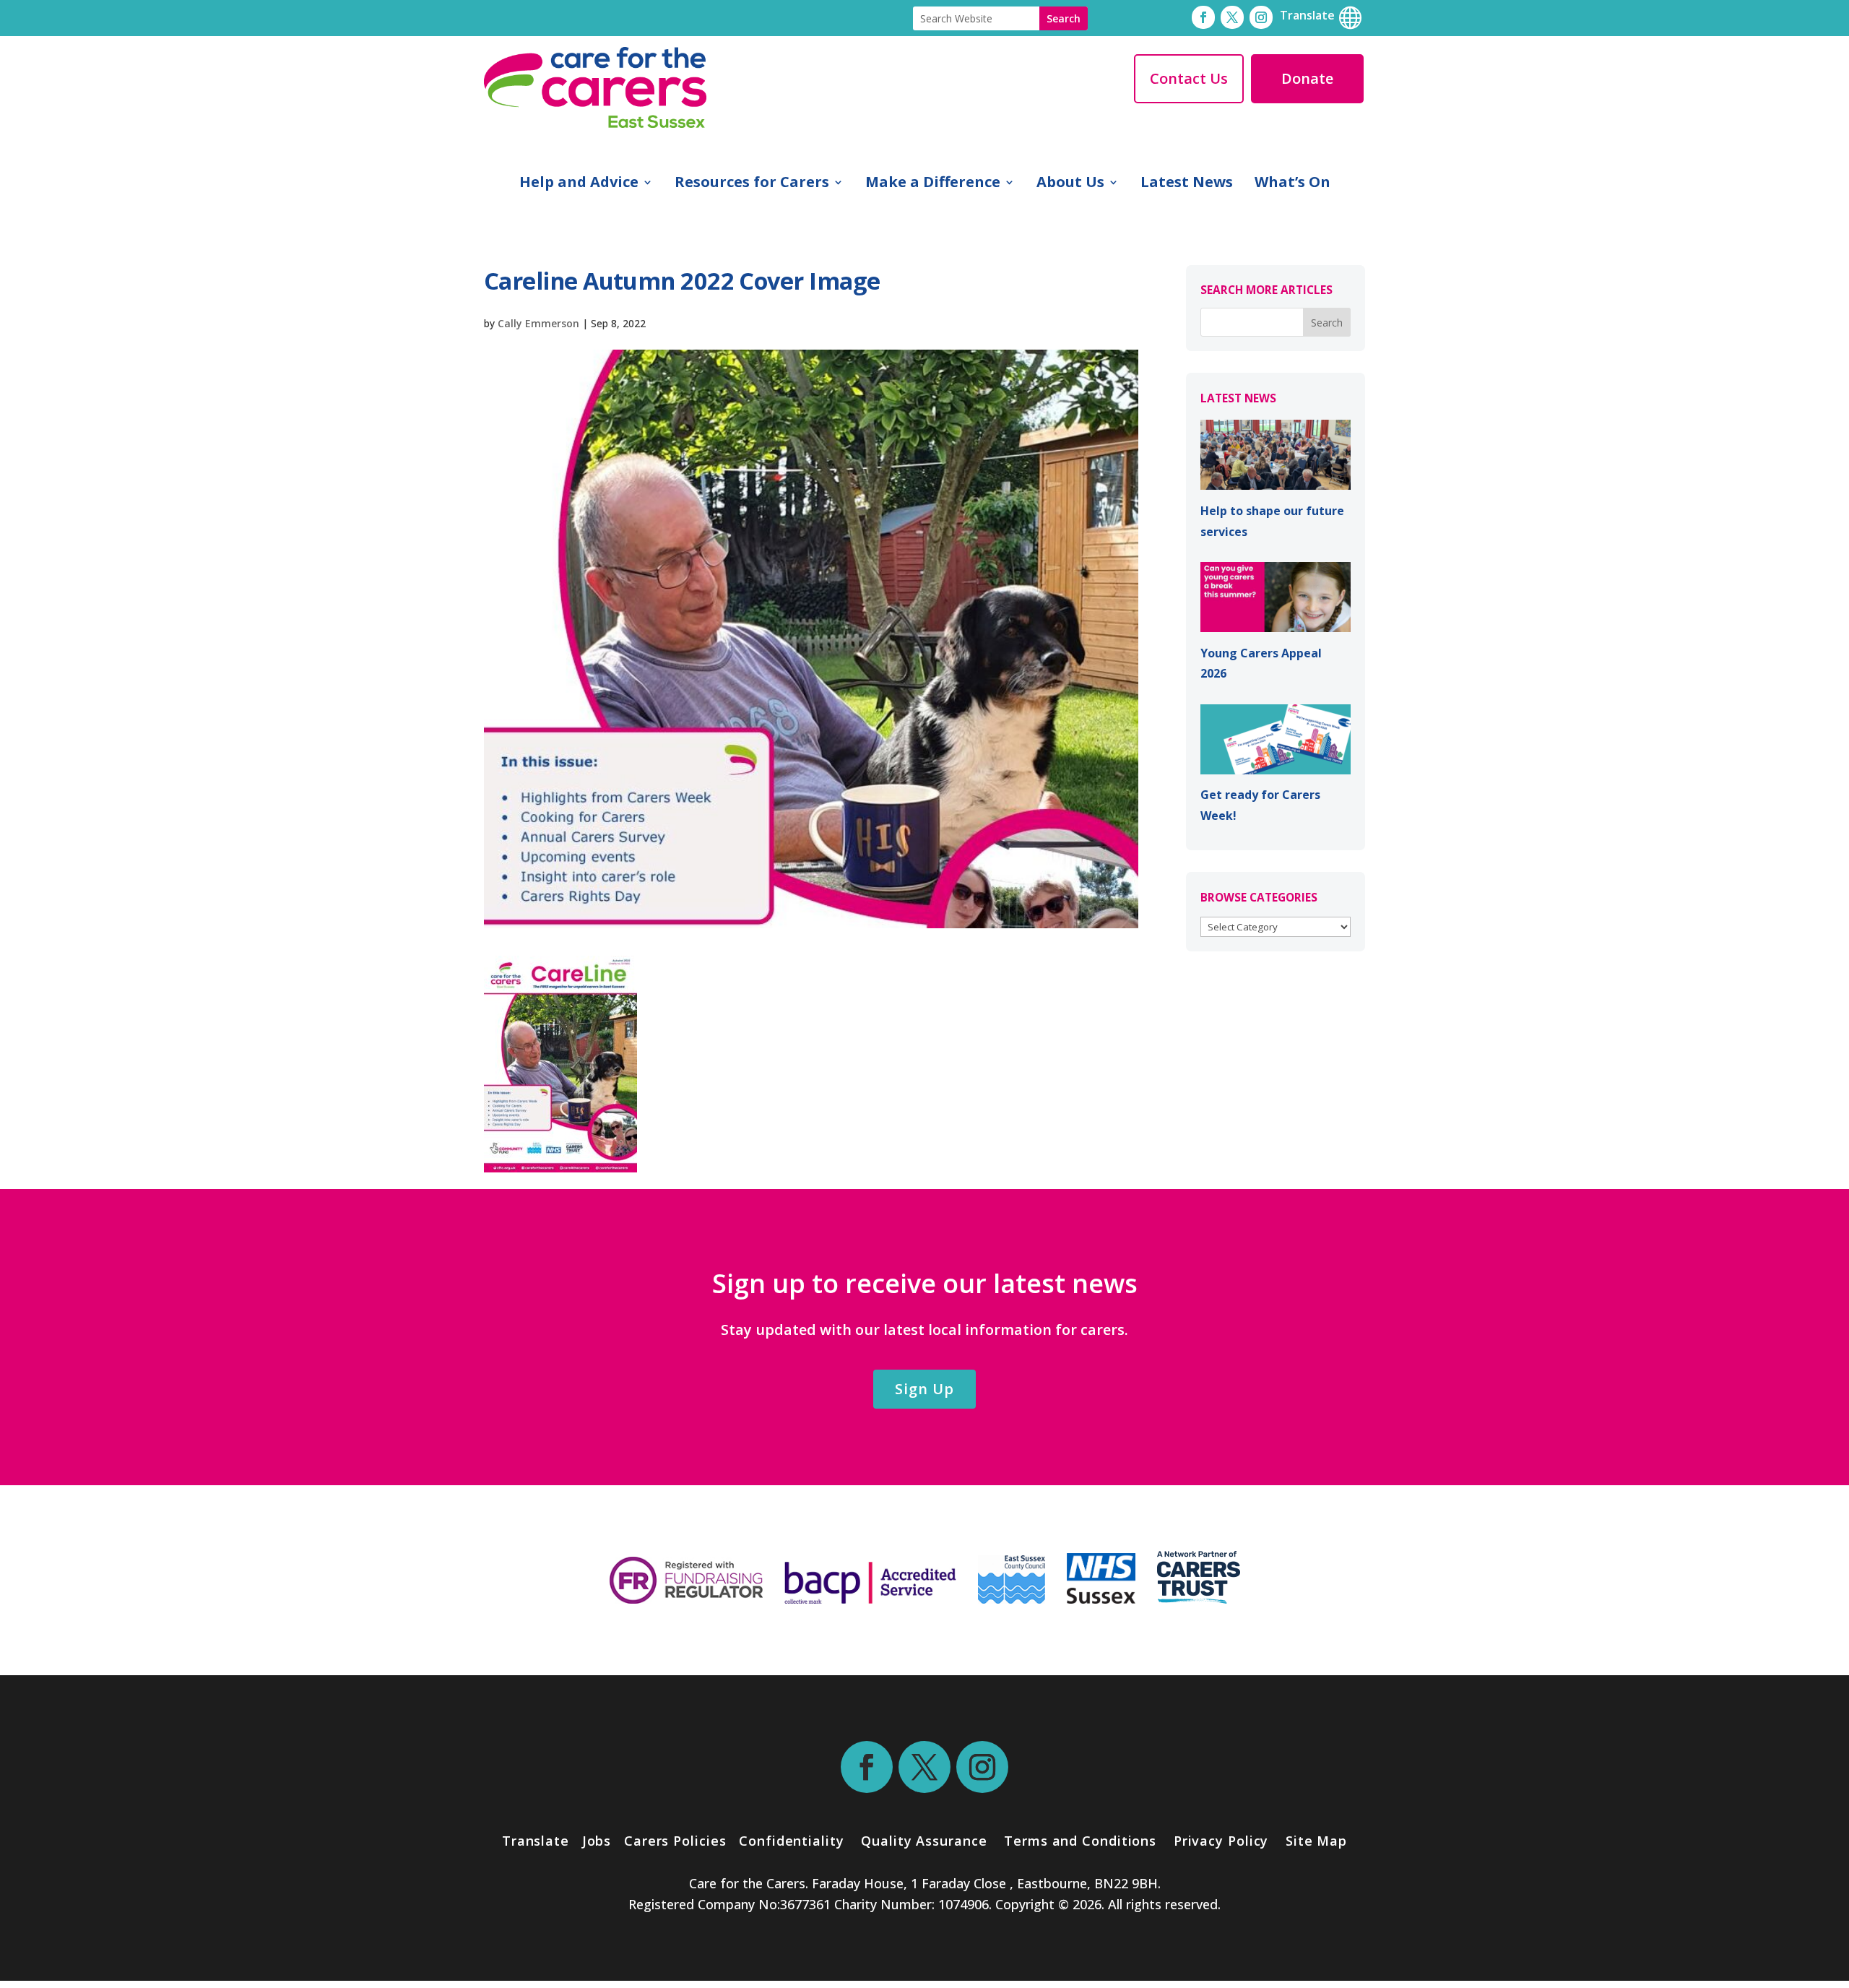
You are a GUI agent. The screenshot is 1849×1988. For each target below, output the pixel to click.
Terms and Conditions (1080, 1841)
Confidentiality (792, 1841)
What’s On (1292, 184)
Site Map (1316, 1841)
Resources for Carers (752, 184)
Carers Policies (675, 1841)
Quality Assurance (924, 1841)
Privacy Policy (1219, 1841)
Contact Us (1189, 78)
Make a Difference (933, 184)
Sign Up (924, 1389)
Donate (1307, 78)
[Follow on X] (1232, 17)
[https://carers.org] (1199, 1599)
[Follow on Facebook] (1203, 17)
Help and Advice (579, 184)
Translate (536, 1841)
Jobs (597, 1841)
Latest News (1187, 184)
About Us (1070, 184)
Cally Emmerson (538, 323)
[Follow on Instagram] (1261, 17)
